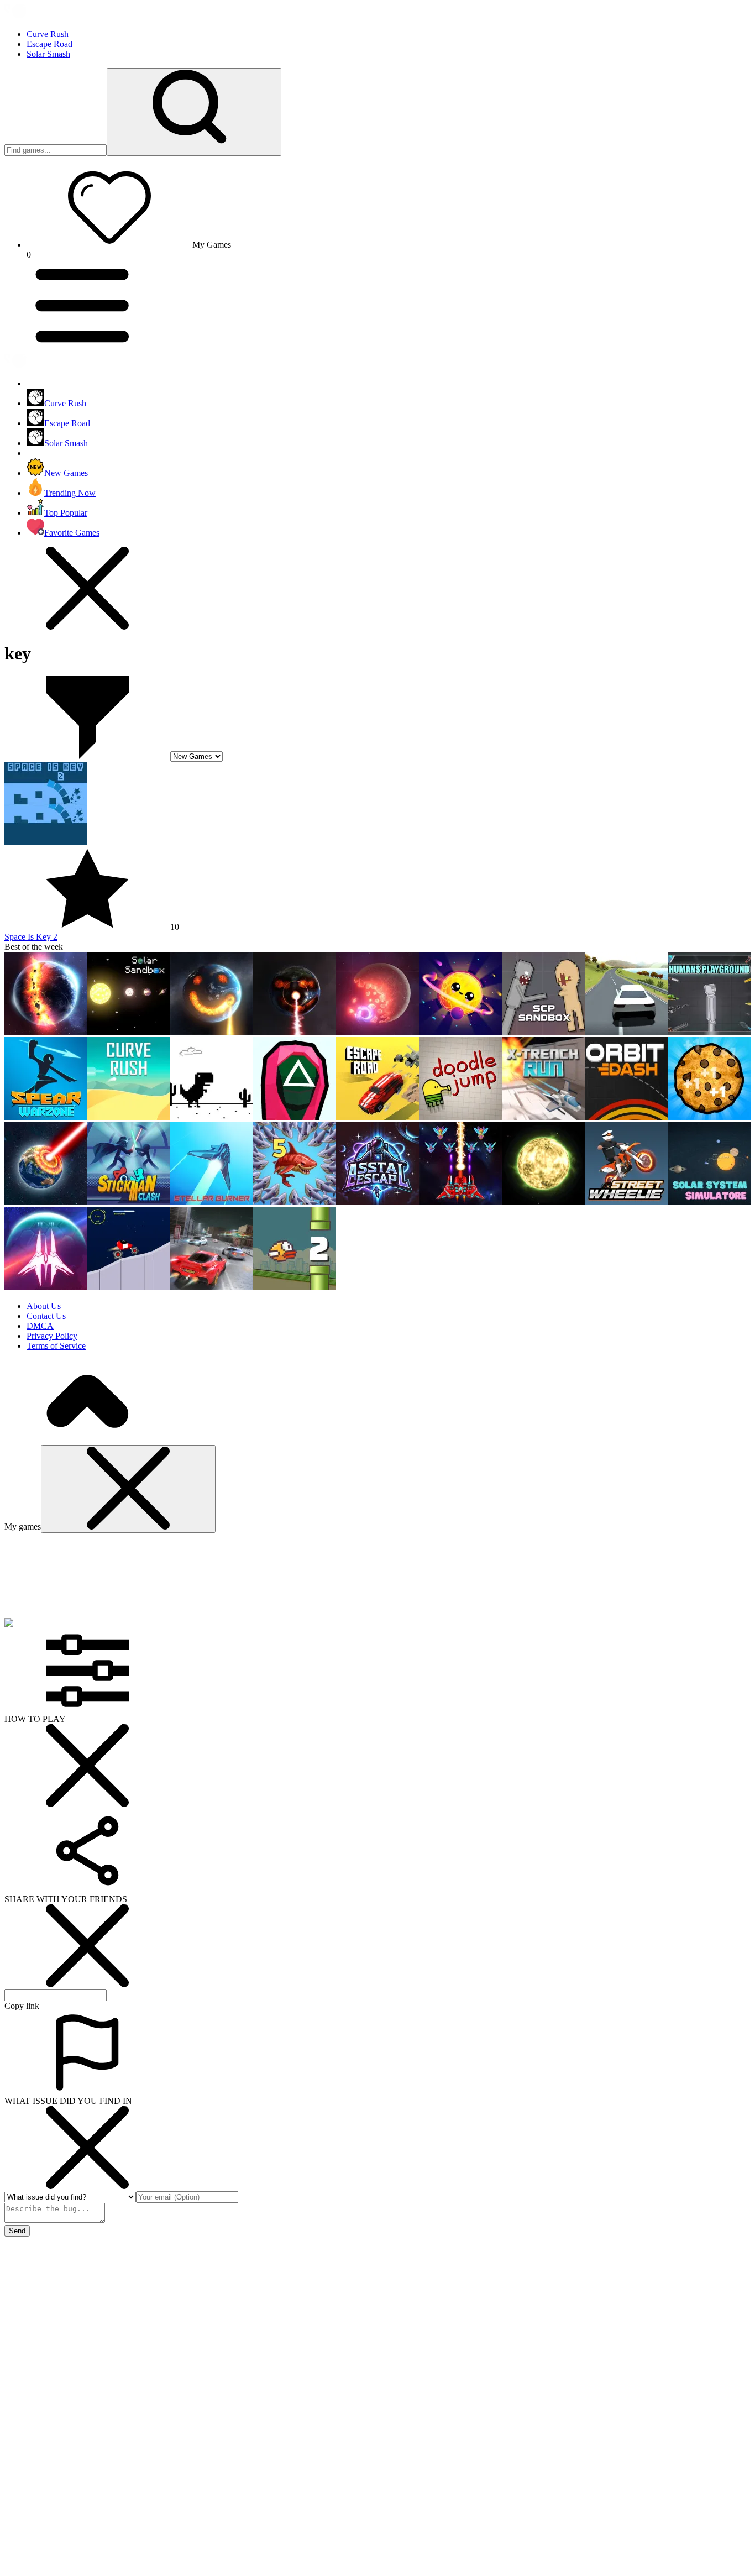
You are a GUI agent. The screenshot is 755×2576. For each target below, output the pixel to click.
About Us (44, 1306)
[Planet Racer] (129, 1287)
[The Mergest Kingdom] (295, 1202)
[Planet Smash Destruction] (46, 1202)
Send (17, 2231)
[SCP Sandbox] (543, 1032)
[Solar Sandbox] (129, 1032)
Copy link (22, 2006)
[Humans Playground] (709, 1032)
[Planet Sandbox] (543, 1202)
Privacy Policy (52, 1336)
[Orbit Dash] (626, 1117)
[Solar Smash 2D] (377, 1032)
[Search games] (194, 112)
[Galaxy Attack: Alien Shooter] (460, 1202)
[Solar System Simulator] (709, 1202)
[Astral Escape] (377, 1202)
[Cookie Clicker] (709, 1117)
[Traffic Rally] (212, 1287)
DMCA (40, 1326)
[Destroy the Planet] (295, 1032)
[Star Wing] (46, 1287)
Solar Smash (48, 54)
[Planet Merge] (460, 1032)
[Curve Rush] (129, 1117)
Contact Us (46, 1316)
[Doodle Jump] (460, 1117)
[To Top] (87, 1440)
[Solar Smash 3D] (212, 1032)
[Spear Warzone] (46, 1117)
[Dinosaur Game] (212, 1117)
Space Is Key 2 (31, 937)
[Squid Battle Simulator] (295, 1117)
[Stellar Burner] (212, 1202)
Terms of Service (56, 1346)
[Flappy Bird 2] (295, 1287)
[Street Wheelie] (626, 1202)
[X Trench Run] (543, 1117)
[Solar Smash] (46, 1032)
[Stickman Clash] (129, 1202)
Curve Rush (48, 34)
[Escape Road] (377, 1117)
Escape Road (49, 44)
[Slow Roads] (626, 1032)
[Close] (128, 1489)
